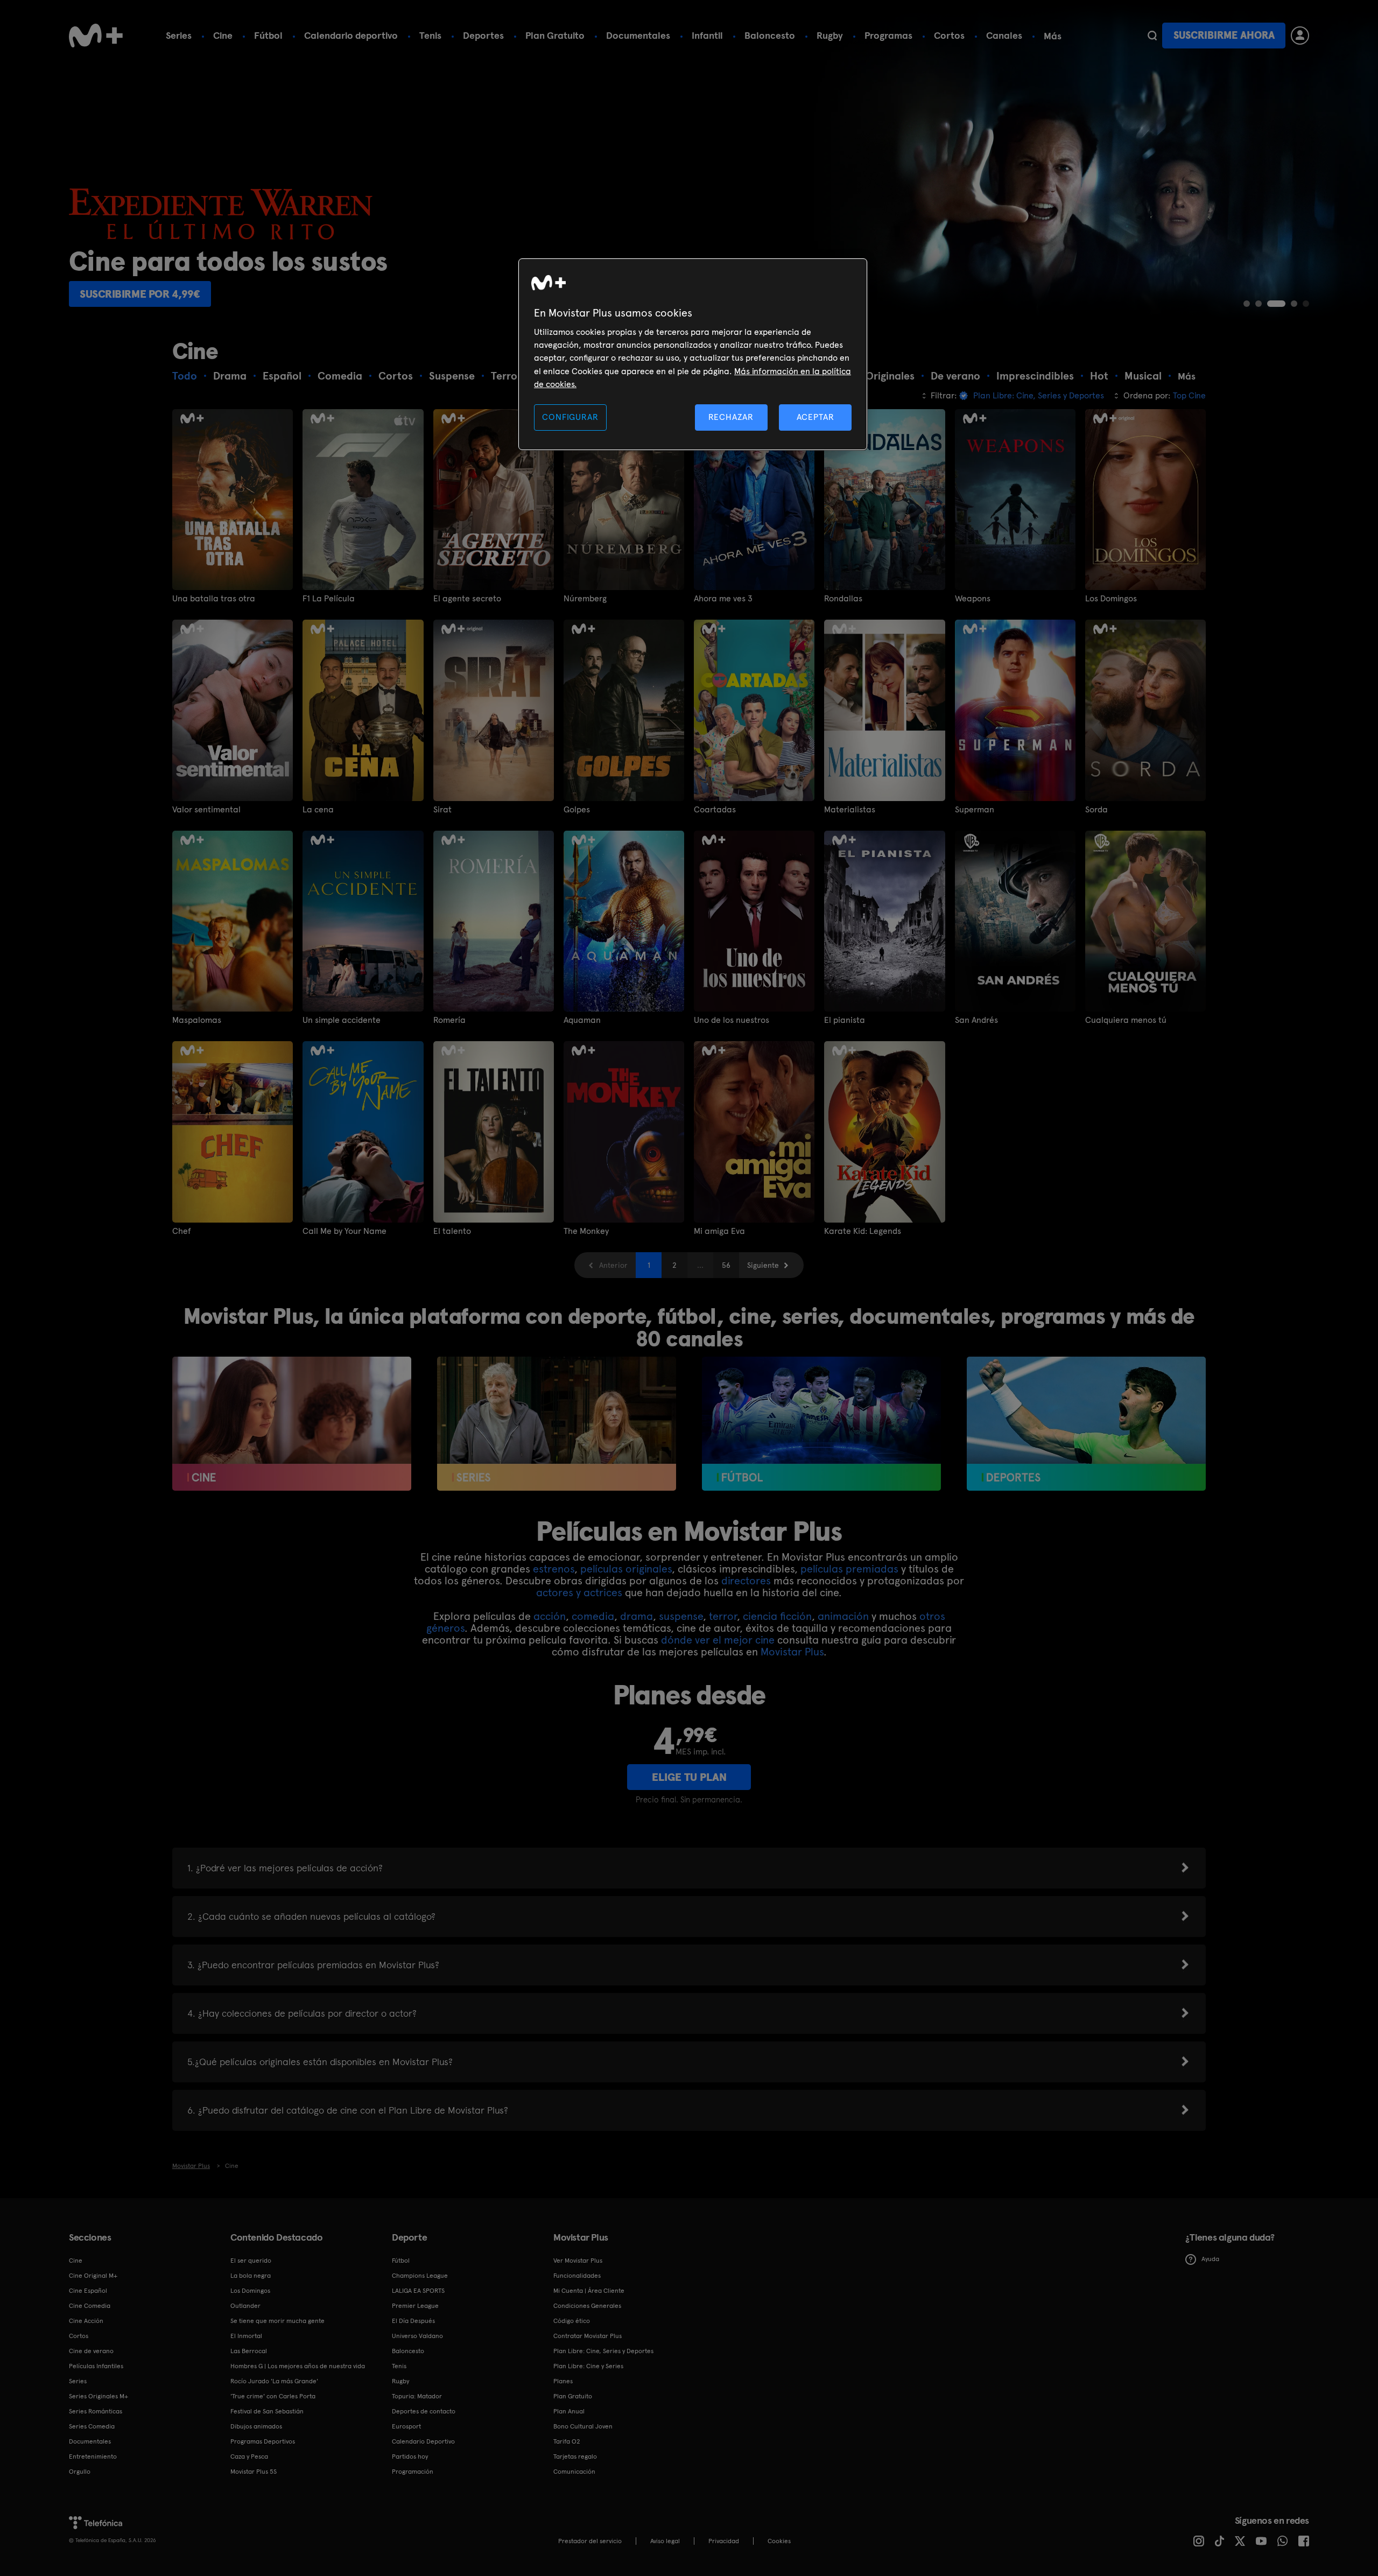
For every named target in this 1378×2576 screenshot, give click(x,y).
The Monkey (586, 1231)
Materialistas (850, 810)
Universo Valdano (417, 2336)
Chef (182, 1231)
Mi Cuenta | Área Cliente (589, 2291)
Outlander (245, 2306)
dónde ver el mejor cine (718, 1640)
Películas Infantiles (96, 2366)
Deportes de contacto (424, 2411)
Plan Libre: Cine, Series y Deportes (603, 2351)
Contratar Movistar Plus (588, 2336)
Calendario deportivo (351, 35)
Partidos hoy (410, 2456)
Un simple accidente (342, 1020)
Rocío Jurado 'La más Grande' (274, 2381)
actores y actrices (579, 1592)
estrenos (554, 1569)
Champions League (420, 2276)
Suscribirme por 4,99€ (140, 294)
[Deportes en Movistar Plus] (1086, 1424)
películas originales (626, 1569)
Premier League (415, 2306)
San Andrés (976, 1020)
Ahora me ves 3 (723, 599)
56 (726, 1265)
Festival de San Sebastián (267, 2411)
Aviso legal (665, 2541)
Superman (975, 810)
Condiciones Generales (587, 2306)
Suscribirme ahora (1224, 35)
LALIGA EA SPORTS (418, 2291)
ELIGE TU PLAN (689, 1777)
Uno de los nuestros (732, 1020)
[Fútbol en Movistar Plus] (821, 1424)
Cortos (949, 35)
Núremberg (585, 599)
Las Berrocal (249, 2351)
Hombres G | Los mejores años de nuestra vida (298, 2366)
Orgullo (80, 2472)
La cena (318, 810)
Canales (1004, 35)
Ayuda (1210, 2259)
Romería (449, 1020)
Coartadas (715, 810)
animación (843, 1616)
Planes (563, 2381)
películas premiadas (849, 1569)
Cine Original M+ (93, 2276)
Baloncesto (770, 35)
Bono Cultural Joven (583, 2426)
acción (550, 1616)
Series (179, 35)
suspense (681, 1616)
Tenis (430, 35)
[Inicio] (96, 36)
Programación (413, 2472)
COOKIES (779, 2541)
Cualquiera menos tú (1126, 1020)
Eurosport (406, 2426)
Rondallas (843, 599)
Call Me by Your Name (344, 1231)
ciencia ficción (777, 1616)
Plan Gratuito (555, 35)
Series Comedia (92, 2426)
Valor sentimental (206, 810)
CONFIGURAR (570, 417)
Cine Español (88, 2291)
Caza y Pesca (249, 2456)
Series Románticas (96, 2411)
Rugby (830, 35)
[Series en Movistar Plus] (557, 1424)
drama (637, 1616)
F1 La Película (329, 599)
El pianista (845, 1020)
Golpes (577, 810)
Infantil (707, 35)
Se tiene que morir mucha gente (277, 2321)
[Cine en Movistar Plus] (292, 1424)
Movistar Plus (792, 1652)
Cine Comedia (90, 2306)
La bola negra (251, 2276)
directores (746, 1581)
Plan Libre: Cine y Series (588, 2366)
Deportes (483, 35)
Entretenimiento (93, 2456)
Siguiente (763, 1265)
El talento (452, 1231)
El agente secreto (467, 599)
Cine (223, 35)
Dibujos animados (256, 2426)
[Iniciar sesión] (1300, 36)
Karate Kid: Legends (863, 1231)
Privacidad (724, 2541)
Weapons (973, 599)
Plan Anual (569, 2411)
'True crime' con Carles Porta (273, 2396)
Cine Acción (86, 2321)
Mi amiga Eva (719, 1231)
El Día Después (413, 2321)
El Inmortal (246, 2336)
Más (1053, 36)
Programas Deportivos (263, 2441)
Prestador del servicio (590, 2541)
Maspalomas (197, 1020)
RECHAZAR (731, 417)
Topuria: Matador (417, 2396)
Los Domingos (1111, 599)
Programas (888, 35)
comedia (593, 1616)
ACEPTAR (815, 417)
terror (723, 1616)
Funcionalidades (577, 2276)
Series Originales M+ (99, 2396)
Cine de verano (91, 2351)
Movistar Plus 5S (254, 2472)
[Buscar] (1152, 36)
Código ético (572, 2321)
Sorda (1096, 810)
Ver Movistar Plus (578, 2261)
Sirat (442, 810)
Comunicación (574, 2472)
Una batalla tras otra (214, 599)
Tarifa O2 (567, 2441)
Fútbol (268, 35)
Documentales (638, 35)
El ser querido (251, 2261)
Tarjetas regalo (575, 2456)
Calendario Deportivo (423, 2441)
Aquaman (582, 1020)
